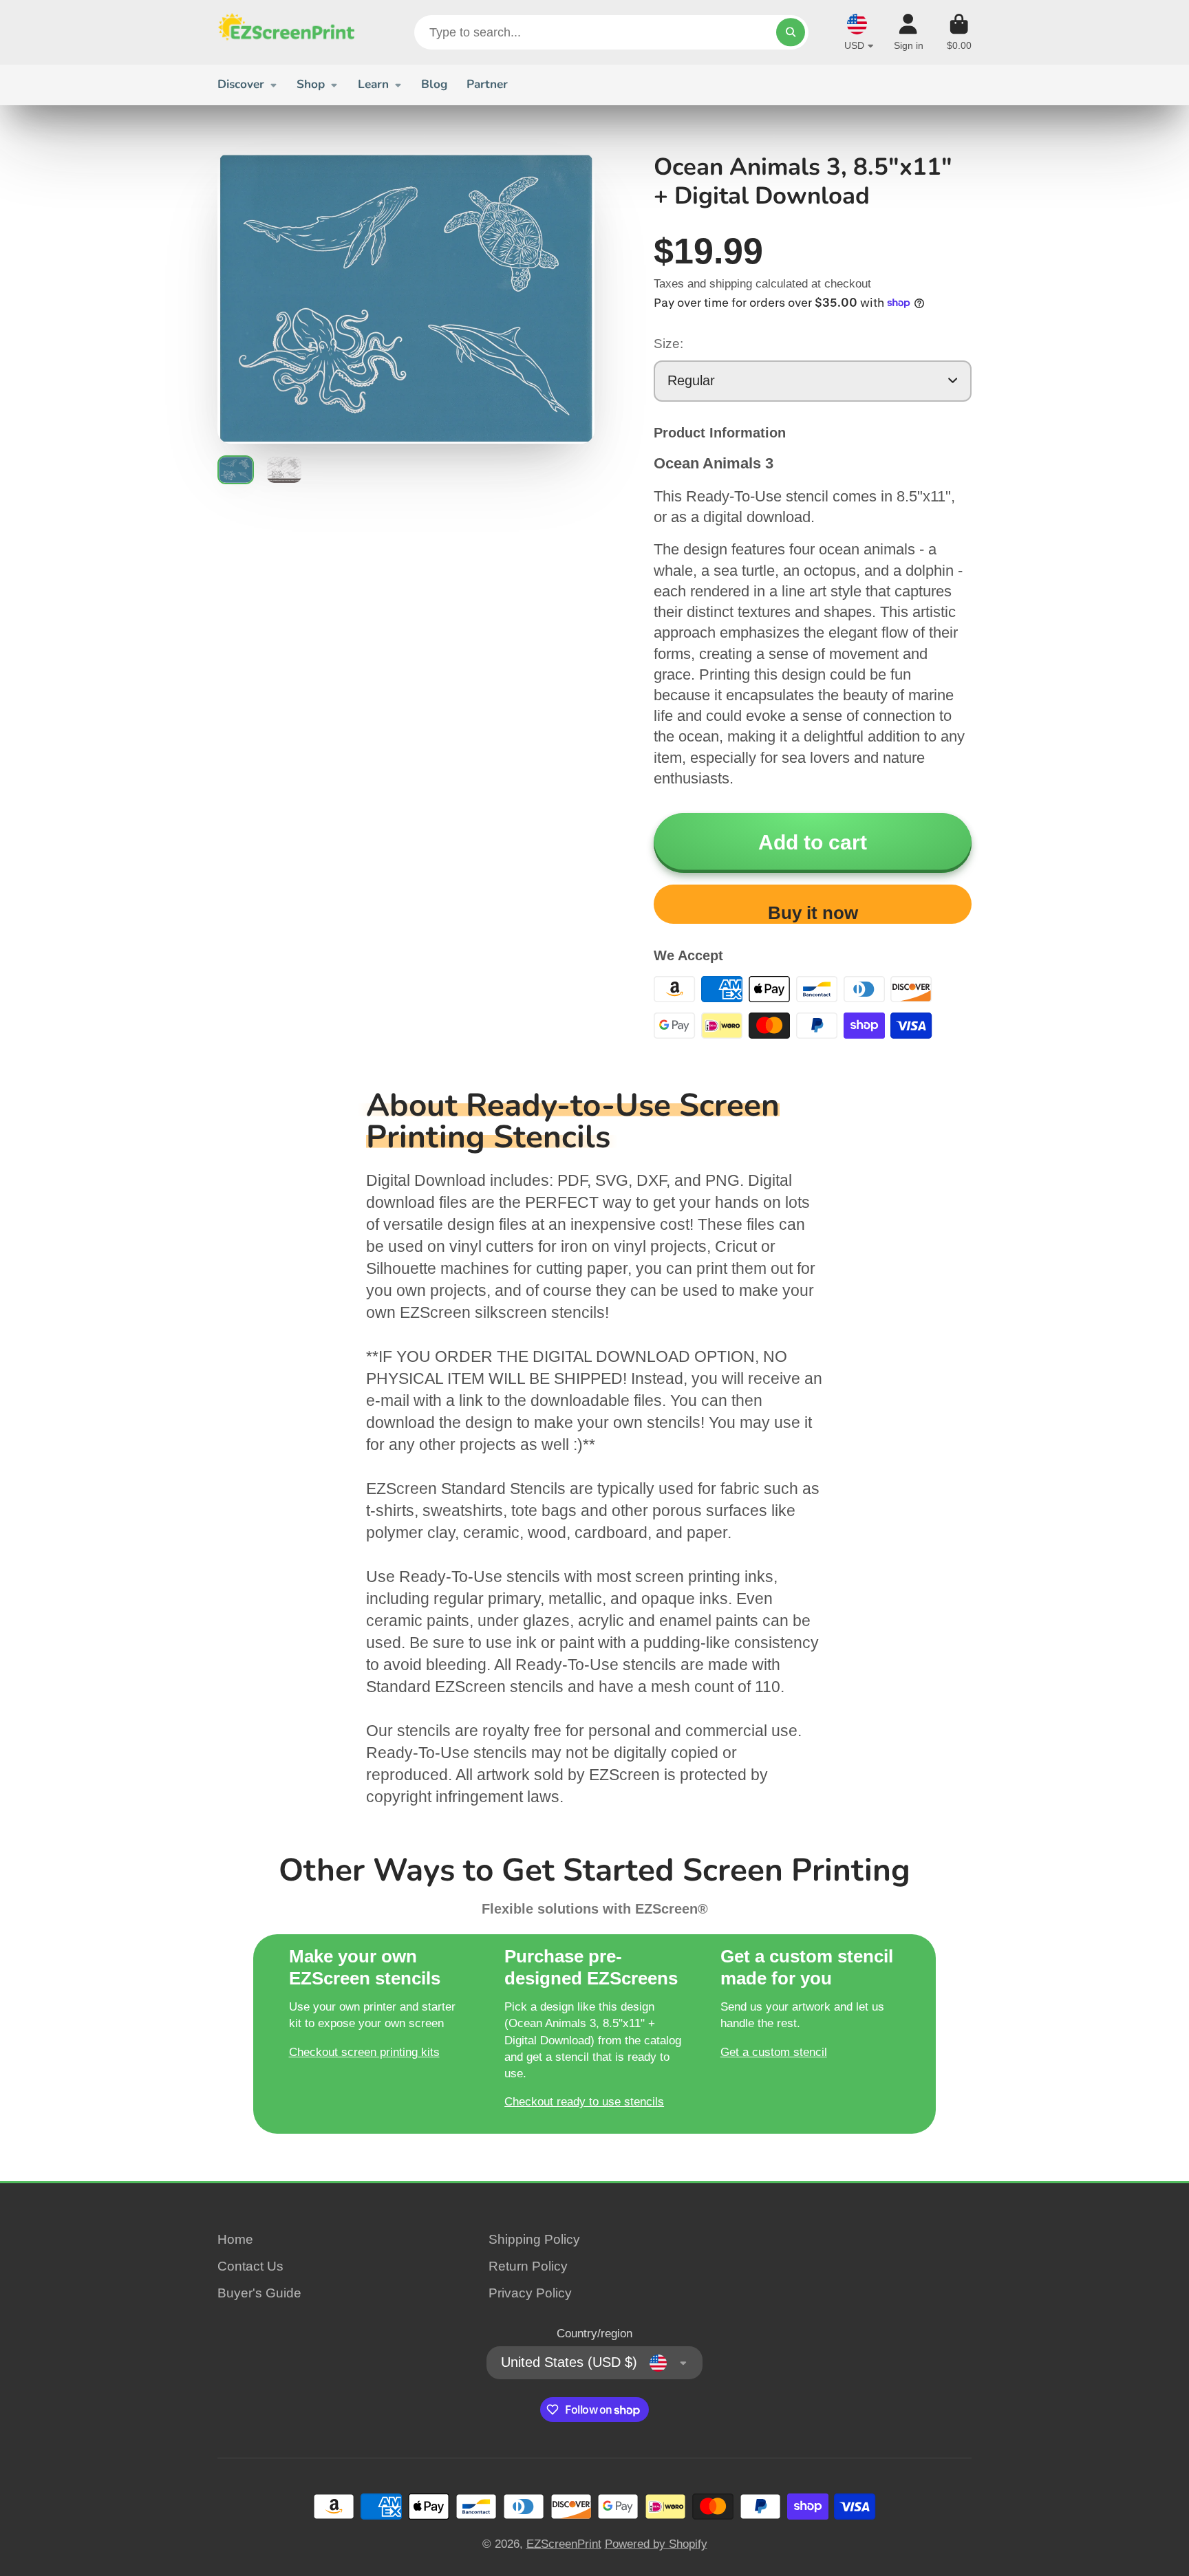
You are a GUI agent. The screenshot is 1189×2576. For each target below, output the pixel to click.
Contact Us (250, 2266)
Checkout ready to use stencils (584, 2101)
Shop (311, 84)
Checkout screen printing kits (364, 2052)
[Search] (790, 32)
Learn (373, 84)
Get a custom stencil (774, 2052)
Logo (286, 32)
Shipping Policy (534, 2239)
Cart (959, 32)
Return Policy (528, 2266)
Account (909, 32)
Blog (434, 84)
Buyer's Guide (259, 2293)
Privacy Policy (530, 2293)
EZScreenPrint (564, 2544)
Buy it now (813, 913)
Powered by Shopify (656, 2544)
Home (235, 2239)
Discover (241, 84)
